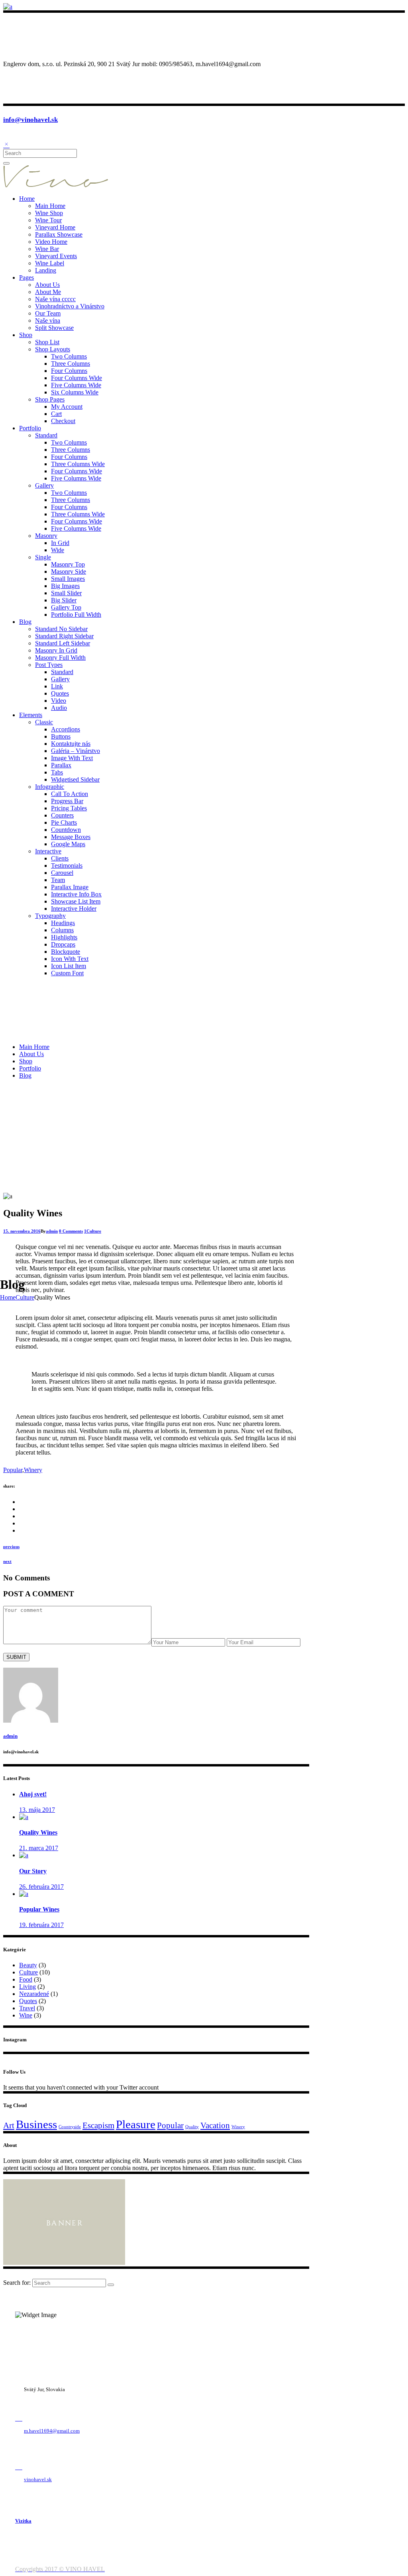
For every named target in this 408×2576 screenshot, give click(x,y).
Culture (25, 1297)
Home (8, 1297)
